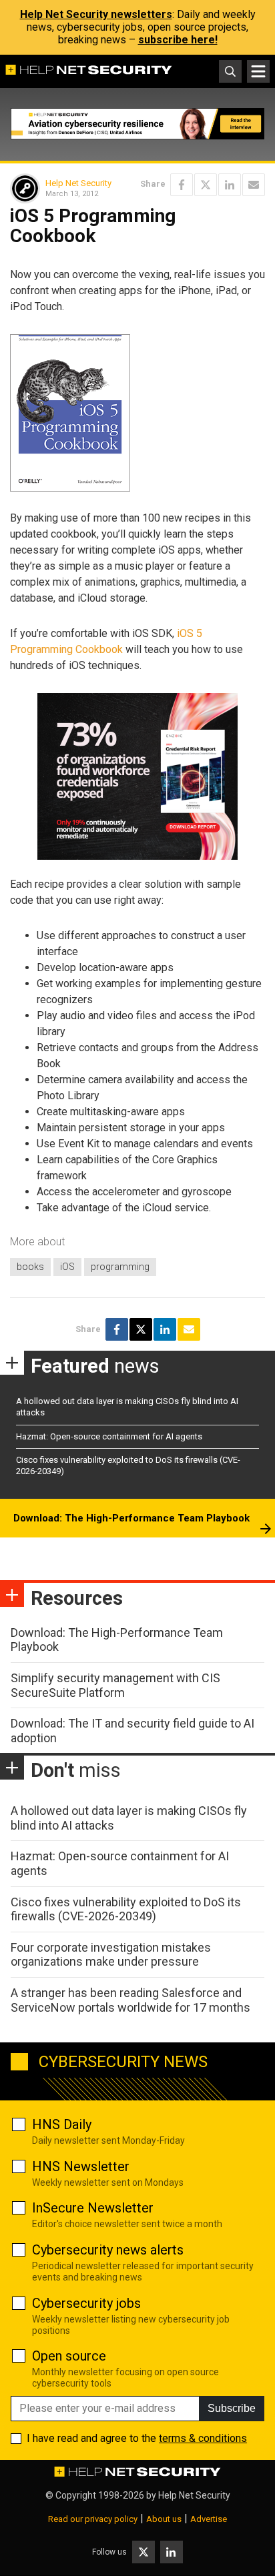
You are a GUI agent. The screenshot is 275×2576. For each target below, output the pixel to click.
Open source (69, 2356)
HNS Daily (62, 2124)
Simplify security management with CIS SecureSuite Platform (115, 1685)
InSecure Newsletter (93, 2208)
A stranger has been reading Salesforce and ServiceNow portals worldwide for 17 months (130, 2000)
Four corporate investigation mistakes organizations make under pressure (111, 1955)
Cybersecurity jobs (86, 2303)
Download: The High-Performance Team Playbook (131, 1518)
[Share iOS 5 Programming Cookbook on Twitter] (206, 185)
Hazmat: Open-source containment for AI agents (109, 1436)
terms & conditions (203, 2438)
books (30, 1267)
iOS (67, 1267)
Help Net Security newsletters (96, 14)
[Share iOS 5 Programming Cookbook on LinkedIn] (230, 185)
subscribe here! (178, 40)
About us (164, 2519)
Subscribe (232, 2408)
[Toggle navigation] (258, 71)
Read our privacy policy (93, 2519)
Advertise (209, 2519)
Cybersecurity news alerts (108, 2250)
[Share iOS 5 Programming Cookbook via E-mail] (254, 185)
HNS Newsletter (81, 2166)
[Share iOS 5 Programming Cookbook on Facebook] (182, 185)
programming (120, 1267)
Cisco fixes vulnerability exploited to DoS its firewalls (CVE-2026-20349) (126, 1909)
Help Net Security (78, 183)
